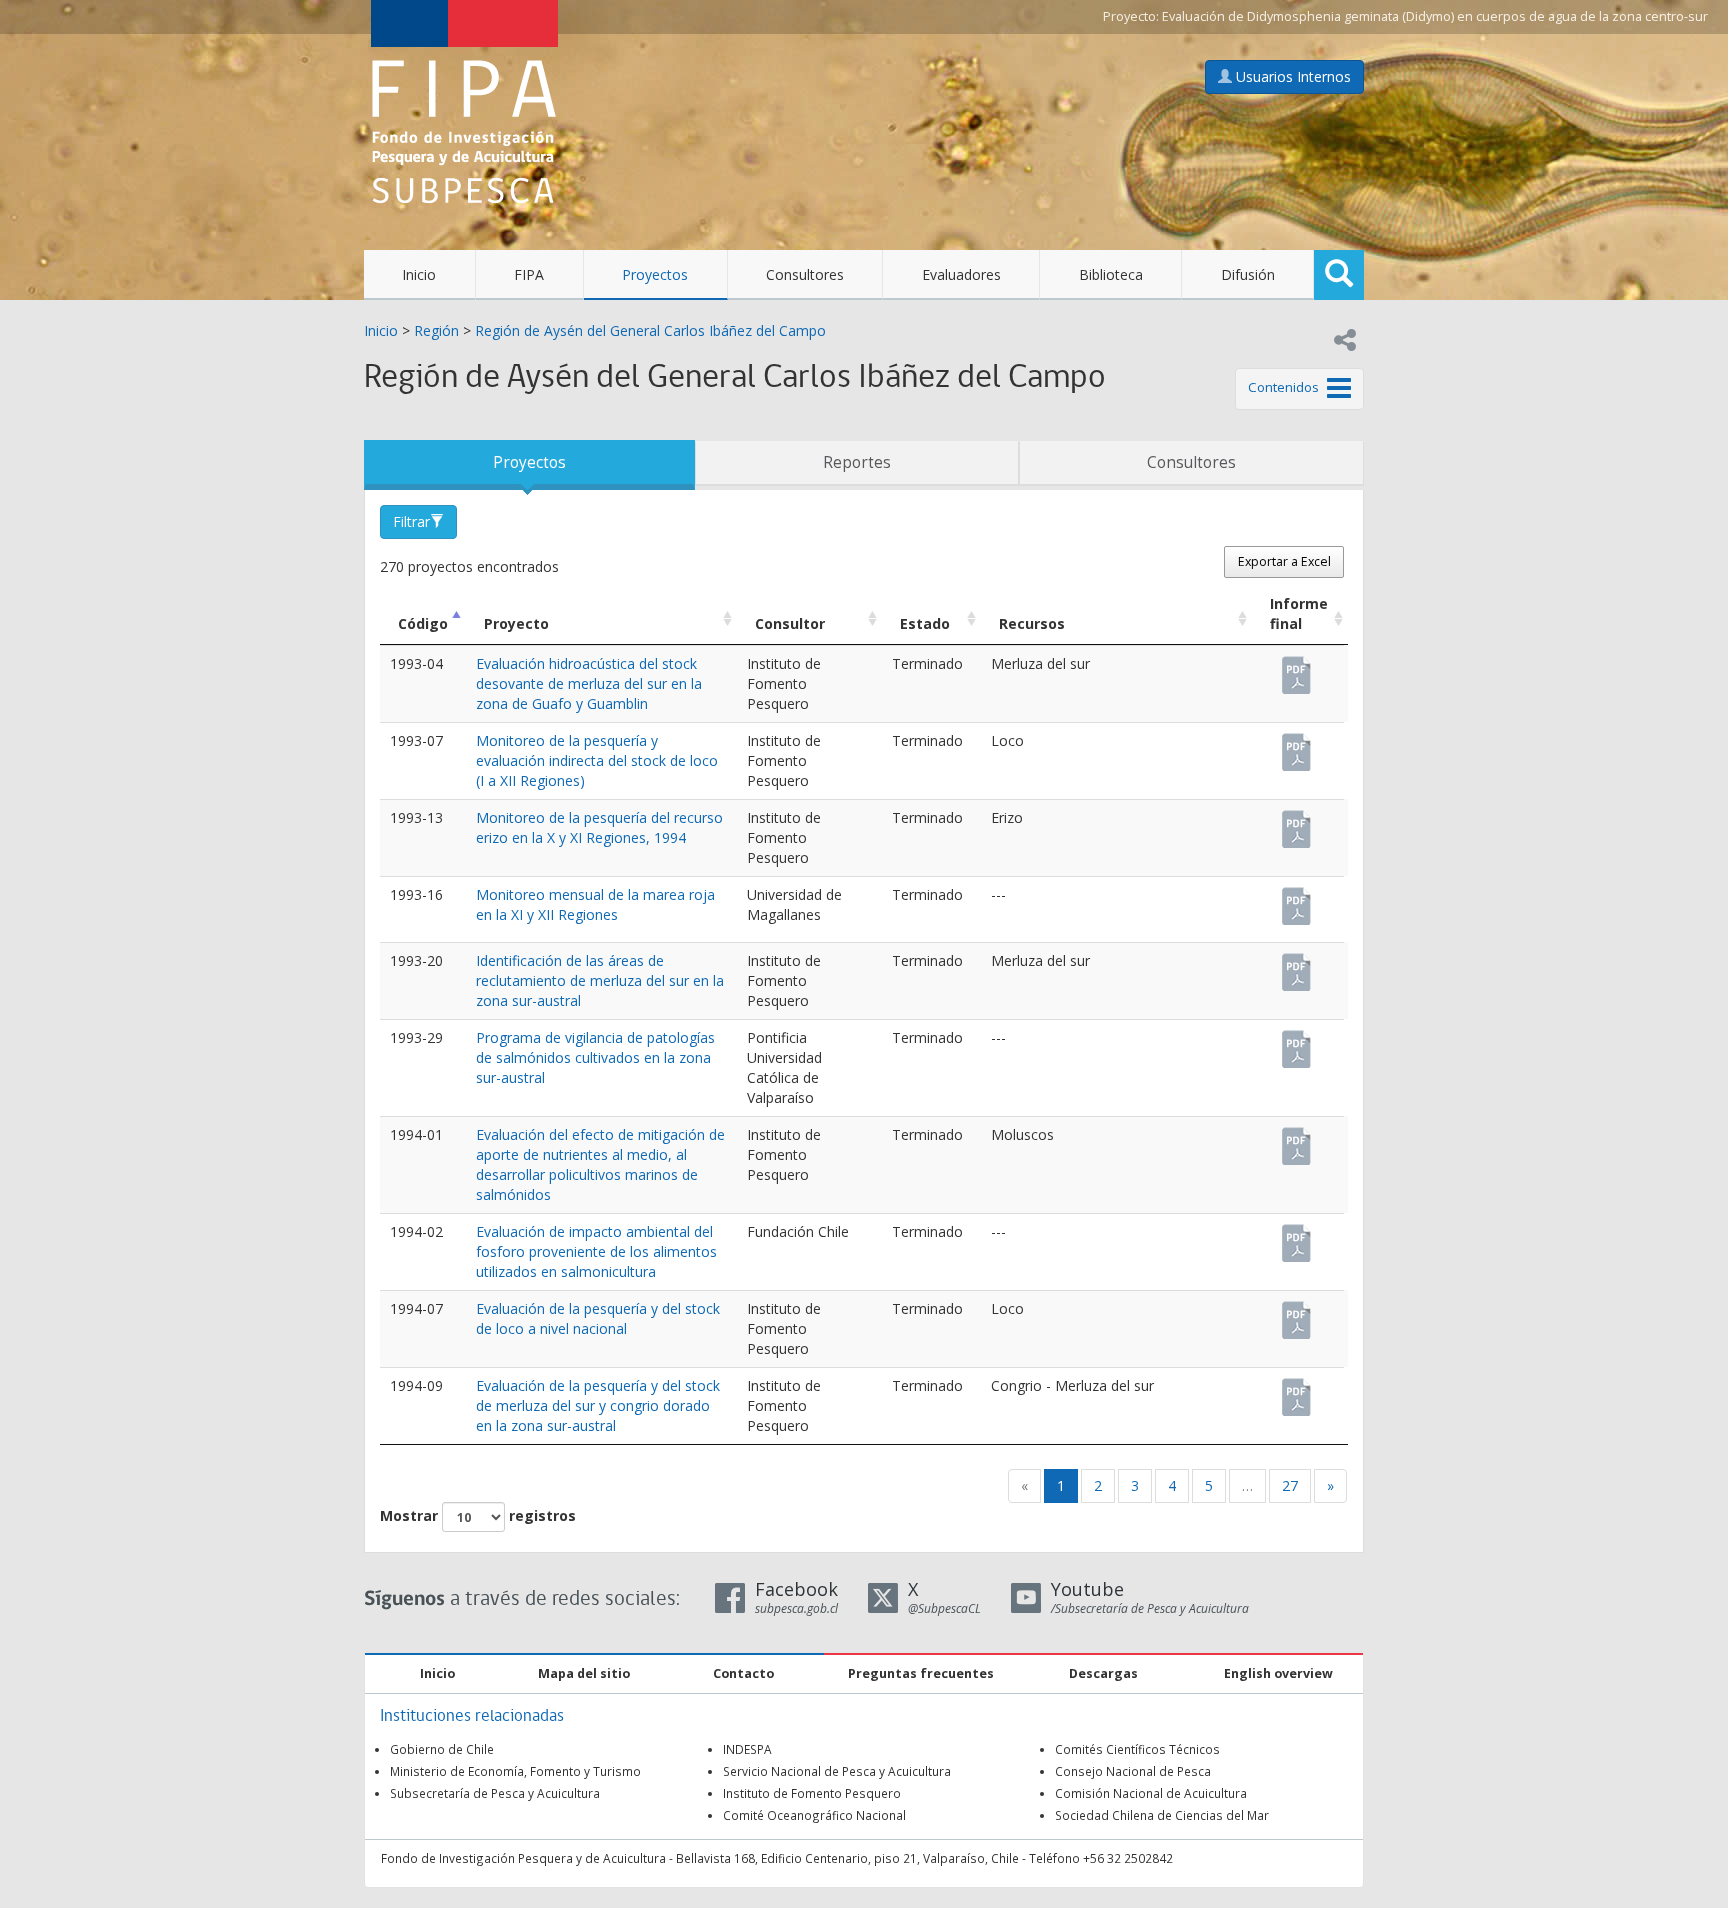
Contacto (743, 1673)
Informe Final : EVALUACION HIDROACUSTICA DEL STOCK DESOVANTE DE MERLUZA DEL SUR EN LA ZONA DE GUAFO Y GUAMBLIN (1298, 666)
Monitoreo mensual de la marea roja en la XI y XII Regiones (595, 904)
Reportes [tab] (857, 462)
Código (423, 623)
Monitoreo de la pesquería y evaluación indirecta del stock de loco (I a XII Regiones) (597, 760)
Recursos (1032, 623)
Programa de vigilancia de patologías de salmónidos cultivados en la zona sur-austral (595, 1057)
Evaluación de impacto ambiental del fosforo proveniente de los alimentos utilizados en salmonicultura (596, 1251)
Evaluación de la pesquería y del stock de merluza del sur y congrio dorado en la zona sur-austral (598, 1405)
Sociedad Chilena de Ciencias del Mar (1162, 1815)
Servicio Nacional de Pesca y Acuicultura (837, 1771)
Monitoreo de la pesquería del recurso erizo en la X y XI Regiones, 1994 (599, 827)
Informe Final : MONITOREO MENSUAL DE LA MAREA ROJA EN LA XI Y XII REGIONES (1298, 897)
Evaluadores (961, 274)
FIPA (529, 274)
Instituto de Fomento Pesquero (812, 1793)
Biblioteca (1111, 274)
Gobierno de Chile (442, 1749)
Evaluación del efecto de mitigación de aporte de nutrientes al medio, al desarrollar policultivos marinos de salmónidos (600, 1164)
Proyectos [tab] (529, 462)
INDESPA (747, 1749)
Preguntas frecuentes (921, 1673)
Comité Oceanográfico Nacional (814, 1815)
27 (1290, 1485)
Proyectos (655, 274)
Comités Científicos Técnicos (1137, 1749)
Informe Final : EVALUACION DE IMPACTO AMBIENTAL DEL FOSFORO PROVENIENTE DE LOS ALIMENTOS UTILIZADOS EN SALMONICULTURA (1298, 1234)
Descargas (1103, 1673)
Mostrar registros (478, 1515)
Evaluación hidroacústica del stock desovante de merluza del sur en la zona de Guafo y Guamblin (589, 683)
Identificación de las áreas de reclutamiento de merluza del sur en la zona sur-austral (600, 980)
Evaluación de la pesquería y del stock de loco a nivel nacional (598, 1318)
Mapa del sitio (584, 1673)
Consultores (805, 274)
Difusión (1248, 274)
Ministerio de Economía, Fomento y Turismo (515, 1771)
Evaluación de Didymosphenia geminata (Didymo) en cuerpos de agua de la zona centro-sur (1435, 16)
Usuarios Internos (1291, 76)
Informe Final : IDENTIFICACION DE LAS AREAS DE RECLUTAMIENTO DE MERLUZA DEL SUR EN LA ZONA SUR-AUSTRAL (1298, 963)
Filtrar (411, 521)
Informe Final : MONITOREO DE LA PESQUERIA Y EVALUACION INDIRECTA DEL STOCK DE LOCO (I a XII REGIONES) (1298, 743)
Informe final (1299, 613)
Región (436, 330)
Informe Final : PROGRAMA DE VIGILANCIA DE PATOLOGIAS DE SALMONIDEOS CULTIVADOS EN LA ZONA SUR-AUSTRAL (1298, 1040)
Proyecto (516, 623)
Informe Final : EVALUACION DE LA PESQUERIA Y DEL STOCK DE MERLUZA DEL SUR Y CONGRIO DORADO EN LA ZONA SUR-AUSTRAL (1298, 1388)
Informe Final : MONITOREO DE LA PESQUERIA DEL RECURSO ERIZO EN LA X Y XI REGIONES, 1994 (1298, 820)
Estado (925, 623)
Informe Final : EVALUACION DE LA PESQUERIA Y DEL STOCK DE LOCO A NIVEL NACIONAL (1298, 1311)
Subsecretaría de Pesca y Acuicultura (495, 1793)
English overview (1278, 1673)
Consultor (790, 623)
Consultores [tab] (1191, 462)
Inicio (419, 274)
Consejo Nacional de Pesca (1133, 1771)
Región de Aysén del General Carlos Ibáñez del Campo (650, 330)
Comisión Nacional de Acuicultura (1151, 1793)
